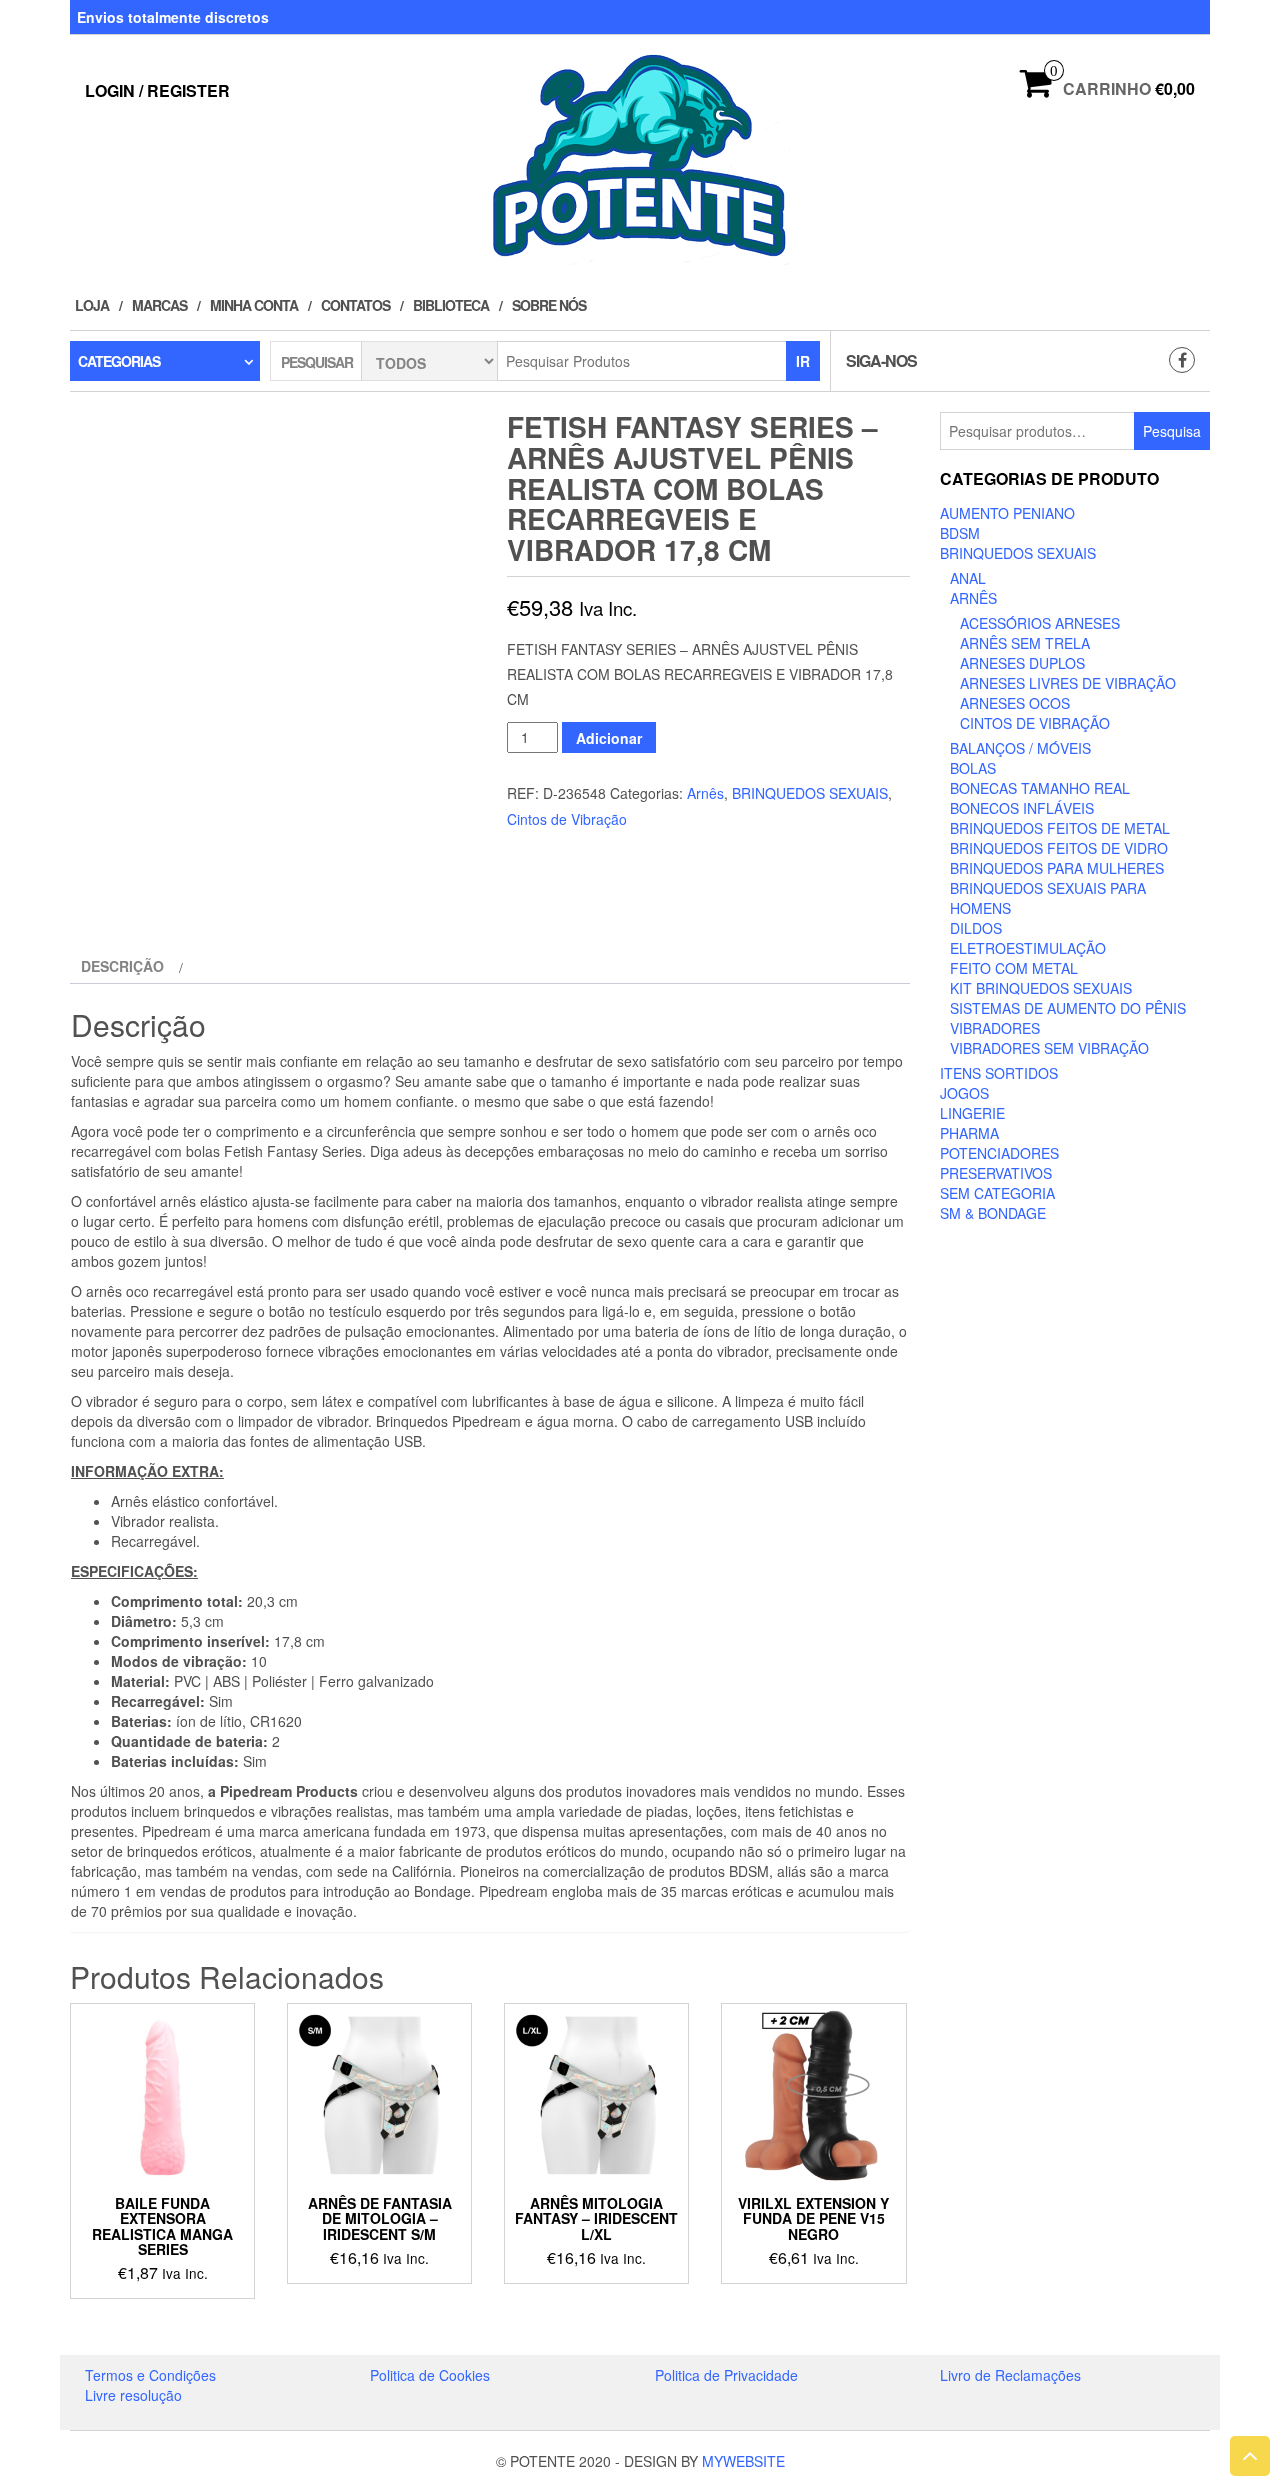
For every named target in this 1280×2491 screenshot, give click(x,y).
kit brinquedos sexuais (1041, 988)
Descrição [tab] (122, 966)
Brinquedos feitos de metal (1060, 828)
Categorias (119, 361)
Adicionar (609, 738)
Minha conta (254, 305)
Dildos (976, 928)
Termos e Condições (150, 2375)
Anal (968, 578)
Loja (92, 305)
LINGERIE (972, 1113)
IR (803, 361)
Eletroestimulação (1028, 948)
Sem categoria (997, 1193)
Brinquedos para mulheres (1057, 868)
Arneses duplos (1022, 663)
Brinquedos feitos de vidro (1059, 848)
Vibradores (995, 1028)
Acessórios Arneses (1040, 623)
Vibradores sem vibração (1049, 1048)
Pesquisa (1172, 431)
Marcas (159, 305)
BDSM (960, 533)
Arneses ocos (1015, 703)
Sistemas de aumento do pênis (1068, 1008)
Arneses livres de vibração (1068, 683)
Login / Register (157, 90)
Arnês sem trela (1025, 643)
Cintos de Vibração (567, 819)
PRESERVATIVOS (996, 1173)
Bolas (973, 768)
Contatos (355, 305)
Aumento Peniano (1007, 513)
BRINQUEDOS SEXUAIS (810, 793)
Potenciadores (999, 1153)
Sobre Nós (549, 305)
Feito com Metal (1014, 968)
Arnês (705, 793)
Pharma (969, 1133)
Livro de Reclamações (1010, 2375)
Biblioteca (451, 305)
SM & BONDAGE (993, 1213)
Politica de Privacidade (726, 2375)
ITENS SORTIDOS (999, 1073)
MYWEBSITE (743, 2461)
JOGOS (964, 1093)
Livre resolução (133, 2395)
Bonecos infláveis (1022, 808)
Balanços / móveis (1020, 748)
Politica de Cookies (430, 2375)
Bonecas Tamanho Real (1040, 788)
